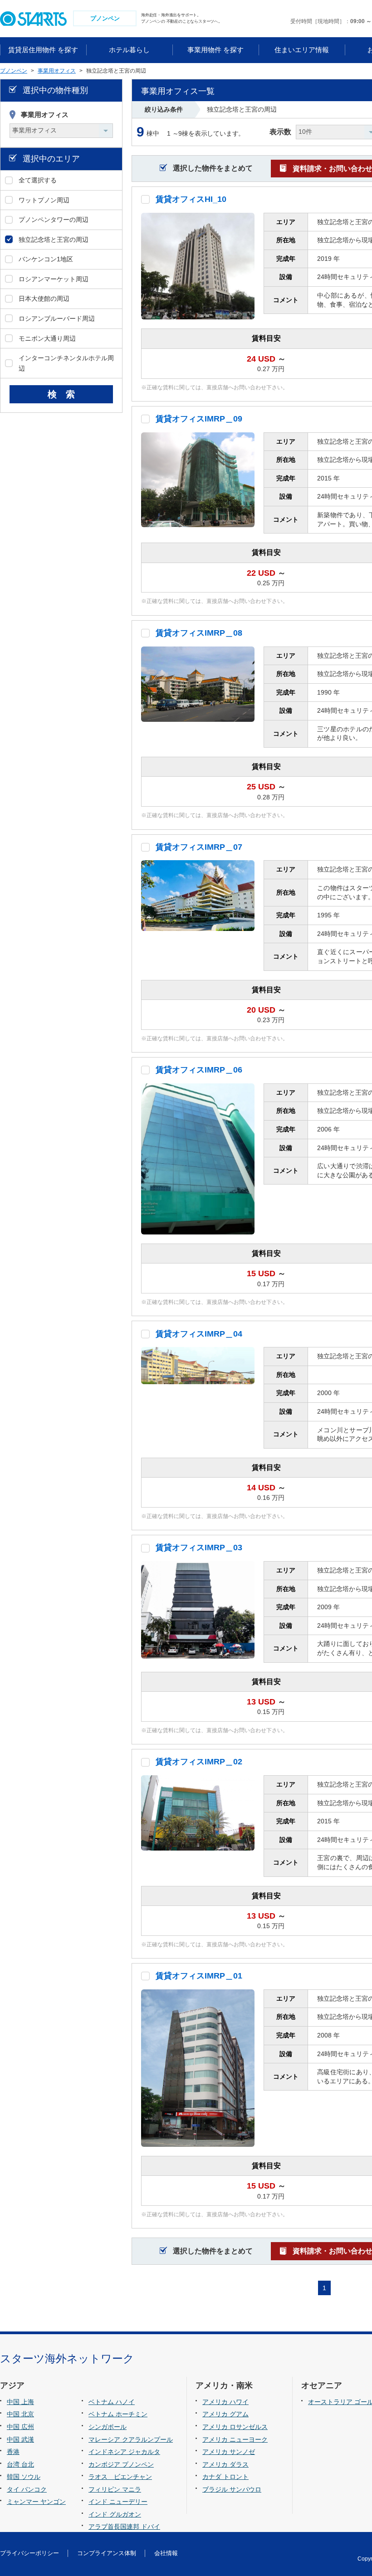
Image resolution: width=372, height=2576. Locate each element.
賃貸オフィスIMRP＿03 (199, 1548)
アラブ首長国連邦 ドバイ (124, 2527)
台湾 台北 (20, 2464)
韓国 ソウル (24, 2477)
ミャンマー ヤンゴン (36, 2502)
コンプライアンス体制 (107, 2553)
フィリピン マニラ (115, 2489)
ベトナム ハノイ (112, 2402)
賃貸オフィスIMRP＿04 (199, 1334)
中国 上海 (20, 2402)
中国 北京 (20, 2414)
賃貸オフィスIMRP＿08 (199, 633)
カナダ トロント (225, 2477)
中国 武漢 (20, 2439)
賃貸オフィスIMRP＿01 (199, 1976)
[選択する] (145, 199)
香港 (13, 2452)
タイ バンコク (27, 2489)
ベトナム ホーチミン (118, 2414)
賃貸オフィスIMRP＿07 (199, 847)
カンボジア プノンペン (121, 2464)
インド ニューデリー (118, 2502)
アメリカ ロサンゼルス (235, 2427)
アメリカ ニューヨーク (235, 2439)
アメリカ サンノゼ (229, 2452)
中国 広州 (20, 2427)
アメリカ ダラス (225, 2464)
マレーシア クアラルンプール (131, 2439)
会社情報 (166, 2553)
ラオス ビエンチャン (120, 2477)
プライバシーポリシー (29, 2553)
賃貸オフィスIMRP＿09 (199, 419)
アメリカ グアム (225, 2414)
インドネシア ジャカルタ (124, 2452)
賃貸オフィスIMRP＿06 (199, 1070)
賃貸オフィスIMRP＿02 (199, 1762)
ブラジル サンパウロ (232, 2489)
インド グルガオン (115, 2514)
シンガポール (108, 2427)
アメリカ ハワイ (225, 2402)
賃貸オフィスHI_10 (191, 199)
